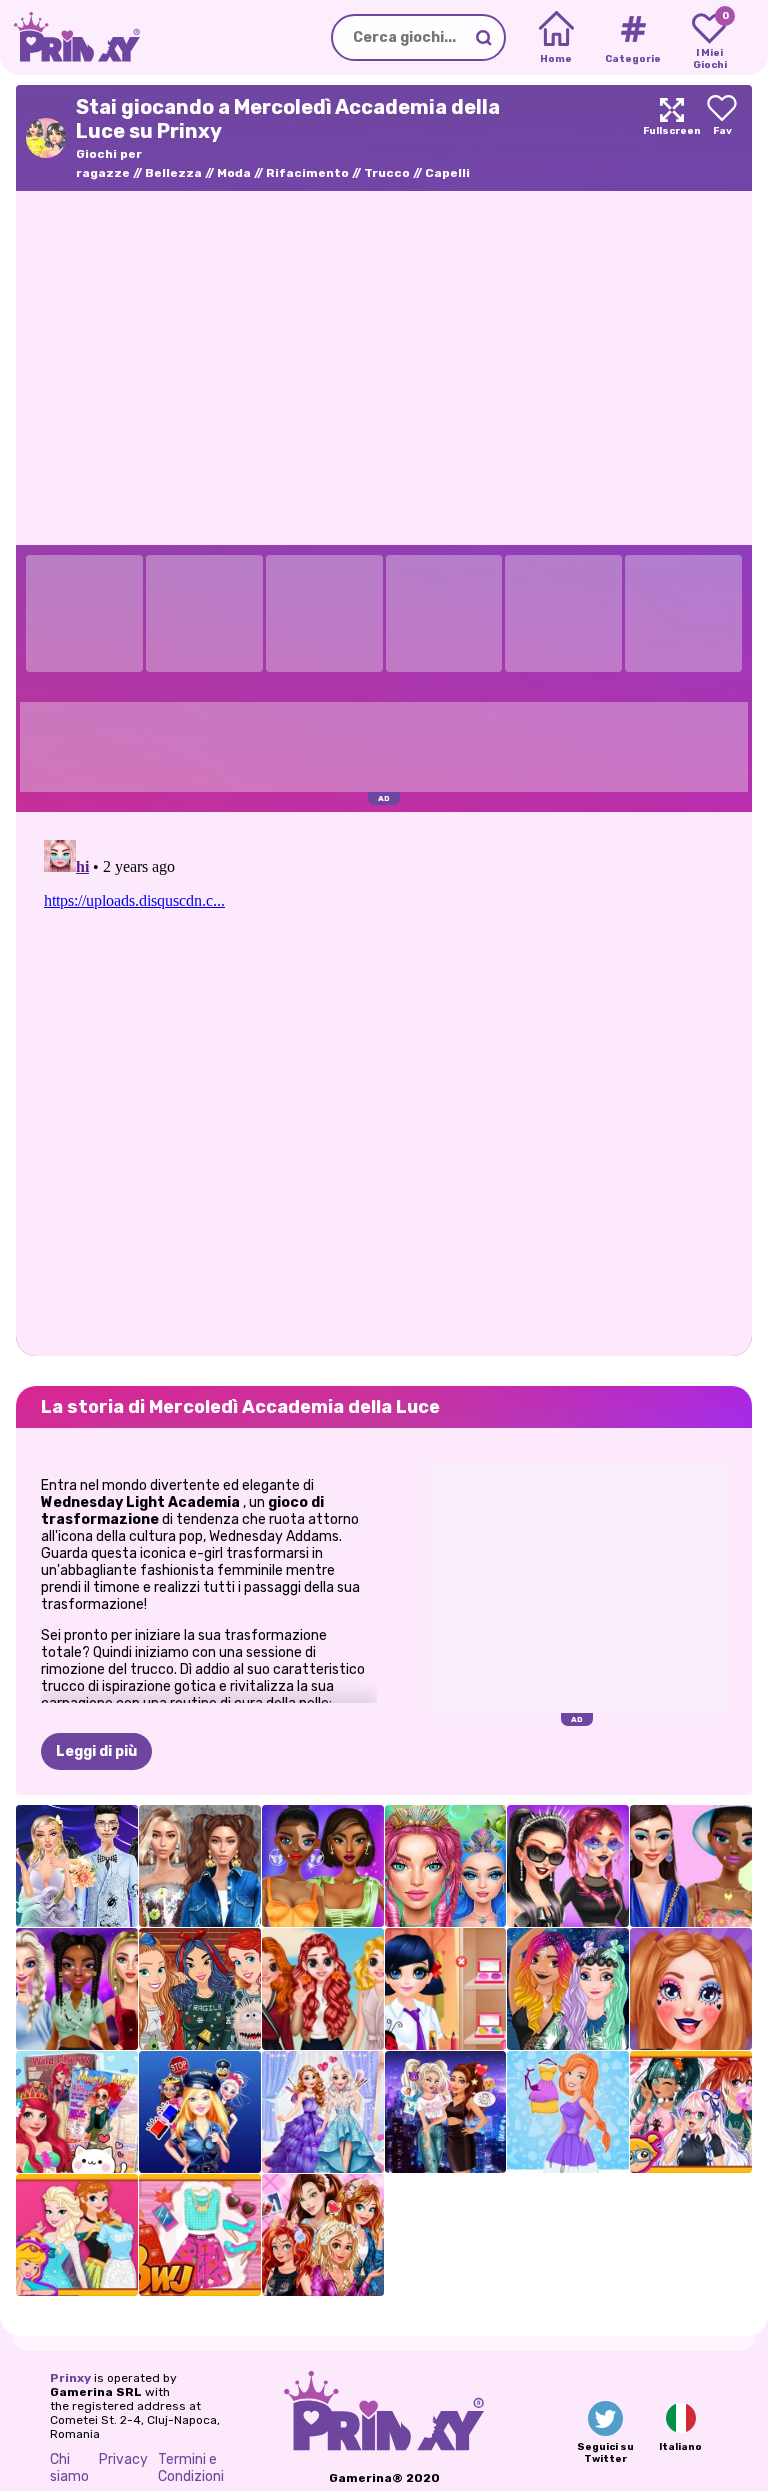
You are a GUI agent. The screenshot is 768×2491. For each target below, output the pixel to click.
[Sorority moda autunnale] (323, 1989)
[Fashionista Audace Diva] (568, 2112)
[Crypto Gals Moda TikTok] (691, 1866)
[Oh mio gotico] (568, 1866)
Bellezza (173, 173)
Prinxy (70, 2378)
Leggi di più (96, 1751)
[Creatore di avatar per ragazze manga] (691, 2112)
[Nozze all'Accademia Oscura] (77, 1866)
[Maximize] (672, 138)
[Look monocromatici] (323, 1866)
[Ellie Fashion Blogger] (200, 2235)
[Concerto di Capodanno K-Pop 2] (77, 1989)
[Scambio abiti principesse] (77, 2235)
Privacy (123, 2459)
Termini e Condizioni (191, 2468)
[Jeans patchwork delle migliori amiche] (323, 2235)
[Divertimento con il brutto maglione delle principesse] (200, 1989)
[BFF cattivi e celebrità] (446, 2112)
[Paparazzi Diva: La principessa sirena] (77, 2112)
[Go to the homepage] (70, 37)
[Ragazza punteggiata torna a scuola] (446, 1989)
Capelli (447, 173)
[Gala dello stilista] (323, 2112)
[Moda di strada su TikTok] (200, 1866)
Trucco (387, 173)
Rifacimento (307, 173)
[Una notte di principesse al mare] (568, 1989)
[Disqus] (384, 1082)
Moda (234, 173)
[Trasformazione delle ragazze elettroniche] (691, 1989)
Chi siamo (69, 2468)
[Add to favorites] (722, 138)
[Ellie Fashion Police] (200, 2112)
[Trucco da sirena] (446, 1866)
